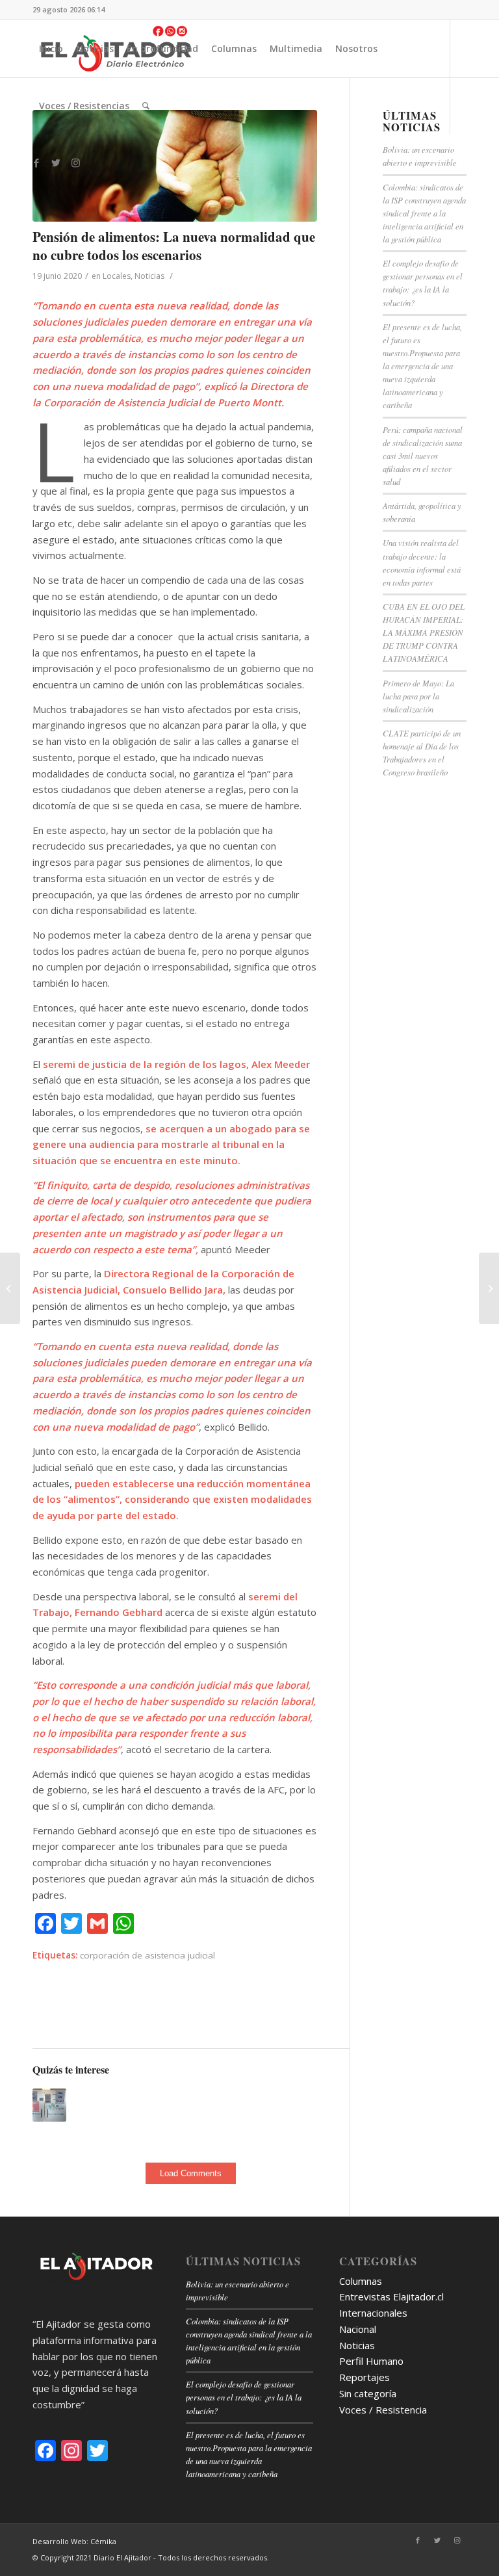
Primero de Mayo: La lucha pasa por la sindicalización (418, 696)
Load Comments (191, 2173)
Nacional (358, 2329)
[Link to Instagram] (75, 163)
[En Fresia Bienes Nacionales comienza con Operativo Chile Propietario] (489, 1288)
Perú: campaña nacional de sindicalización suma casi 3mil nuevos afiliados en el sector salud (423, 456)
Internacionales (373, 2313)
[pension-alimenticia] (175, 166)
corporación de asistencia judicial (147, 1955)
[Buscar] (146, 106)
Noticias (149, 276)
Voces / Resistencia (383, 2410)
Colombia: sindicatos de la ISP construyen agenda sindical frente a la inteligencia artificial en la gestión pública (424, 213)
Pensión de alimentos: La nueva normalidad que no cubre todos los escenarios (174, 245)
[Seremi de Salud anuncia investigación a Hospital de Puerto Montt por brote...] (10, 1288)
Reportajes (365, 2377)
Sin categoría (368, 2393)
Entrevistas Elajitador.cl (391, 2296)
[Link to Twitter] (56, 163)
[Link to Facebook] (36, 163)
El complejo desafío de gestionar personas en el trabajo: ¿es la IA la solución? (244, 2397)
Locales (117, 276)
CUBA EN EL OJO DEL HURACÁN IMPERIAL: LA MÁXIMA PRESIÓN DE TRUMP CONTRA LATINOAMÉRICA (424, 632)
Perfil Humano (371, 2361)
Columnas (361, 2281)
